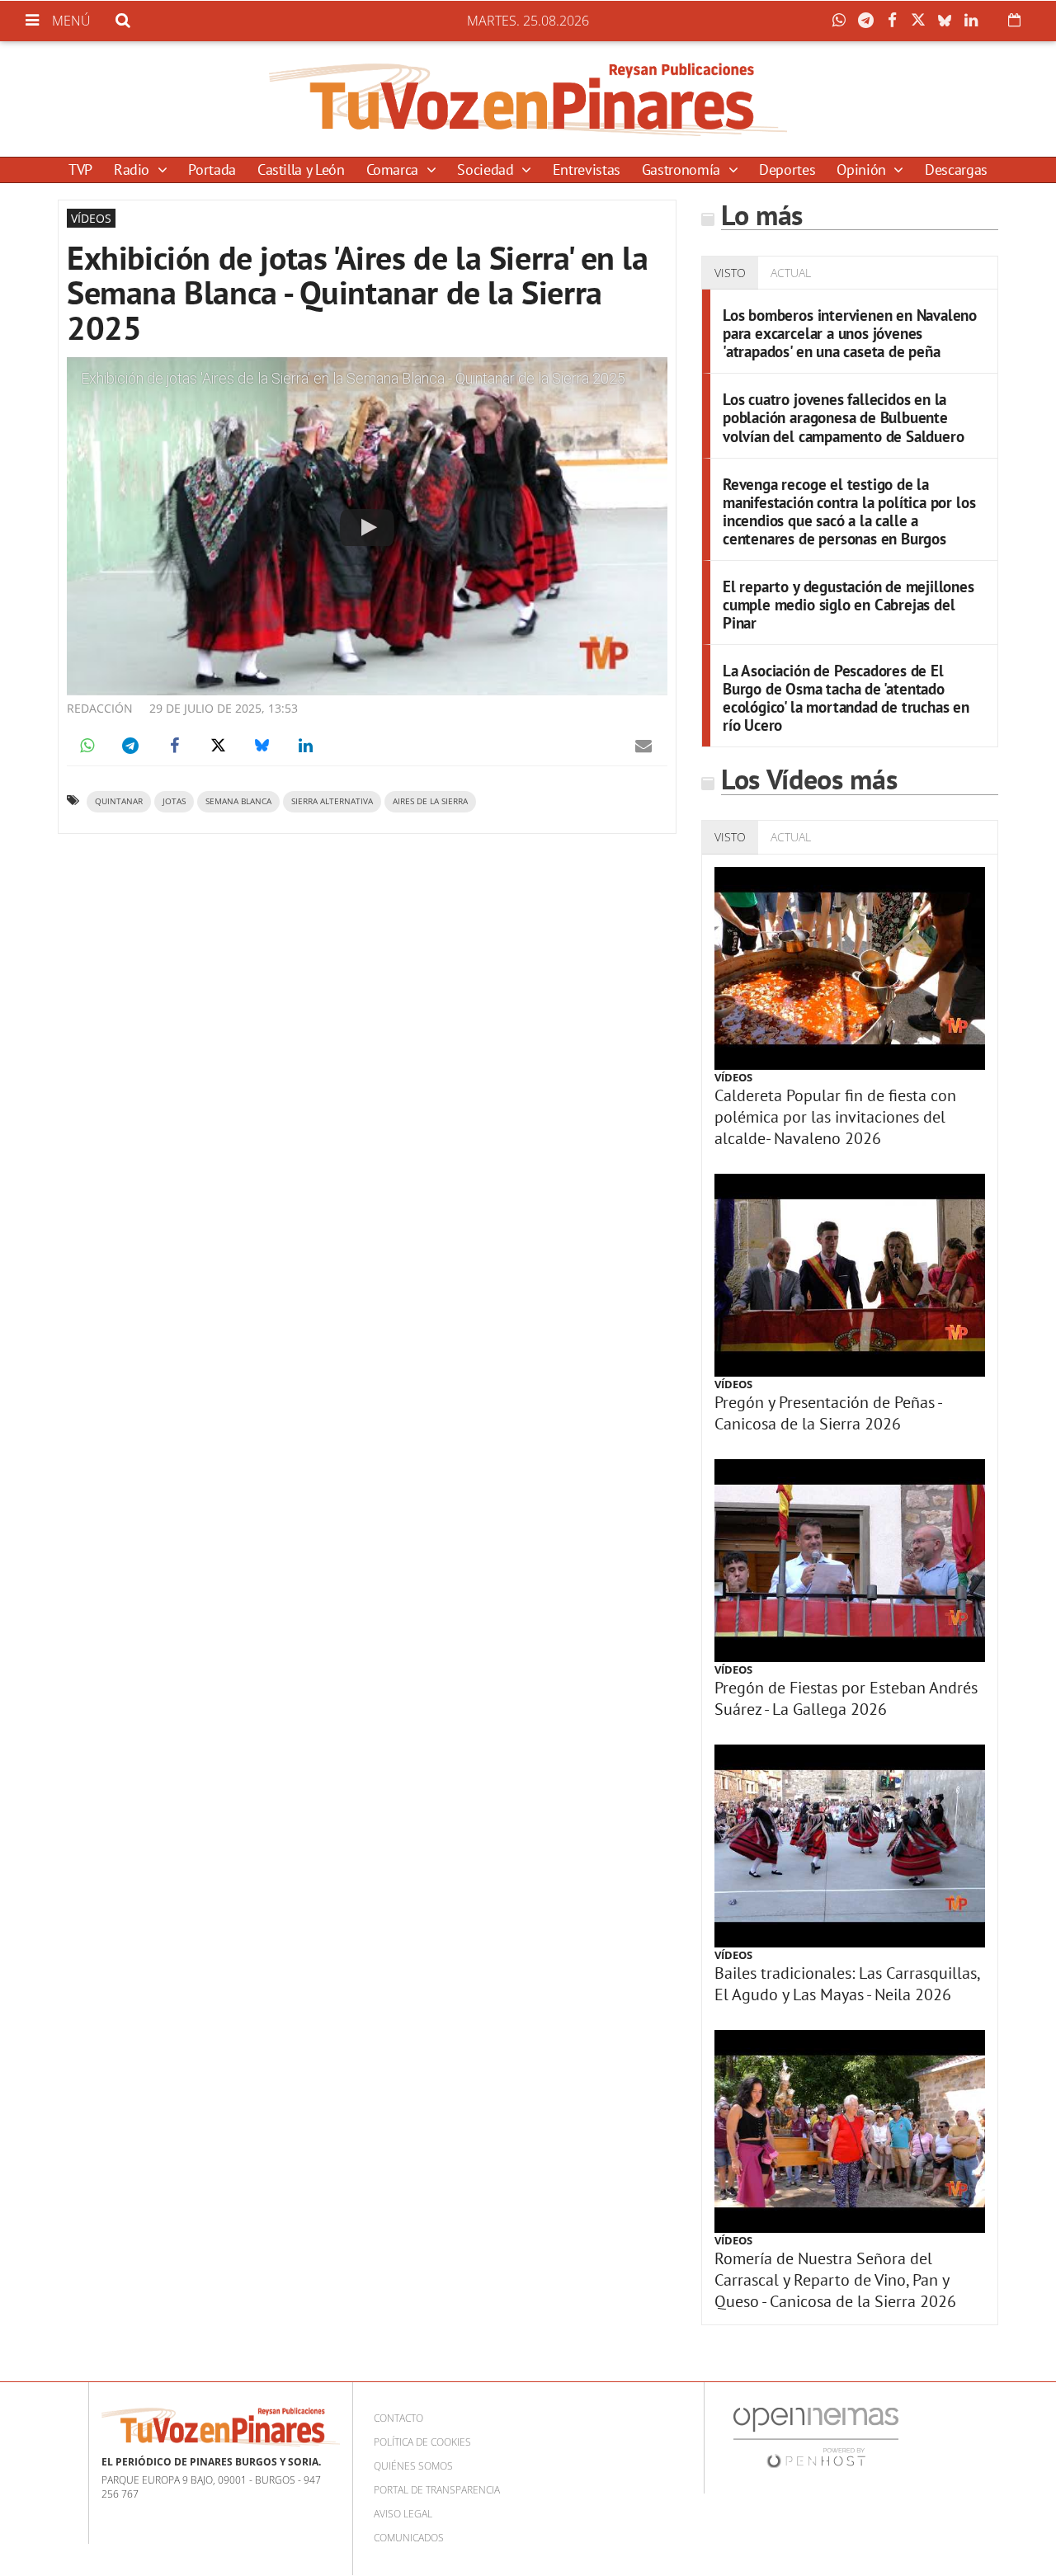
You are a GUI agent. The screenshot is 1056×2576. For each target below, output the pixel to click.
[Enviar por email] (643, 746)
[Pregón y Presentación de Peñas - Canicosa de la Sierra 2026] (850, 1275)
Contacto (398, 2418)
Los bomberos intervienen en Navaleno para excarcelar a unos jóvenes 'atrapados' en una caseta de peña (850, 333)
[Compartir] (843, 21)
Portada (212, 170)
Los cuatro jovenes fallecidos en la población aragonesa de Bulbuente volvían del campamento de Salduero (843, 417)
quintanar (119, 801)
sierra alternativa (332, 801)
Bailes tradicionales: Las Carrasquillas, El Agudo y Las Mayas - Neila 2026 (847, 1984)
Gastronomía (683, 170)
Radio (134, 170)
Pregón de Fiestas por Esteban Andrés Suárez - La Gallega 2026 (846, 1698)
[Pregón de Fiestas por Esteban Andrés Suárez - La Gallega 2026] (850, 1561)
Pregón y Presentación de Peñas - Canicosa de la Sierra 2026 (828, 1413)
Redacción (100, 708)
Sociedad (487, 170)
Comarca (394, 170)
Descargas (956, 170)
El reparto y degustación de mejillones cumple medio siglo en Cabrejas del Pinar (849, 604)
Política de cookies (422, 2442)
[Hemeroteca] (1014, 20)
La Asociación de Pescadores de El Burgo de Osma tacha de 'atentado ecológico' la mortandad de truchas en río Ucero (846, 697)
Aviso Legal (403, 2514)
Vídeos (733, 1077)
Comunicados (409, 2538)
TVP (80, 170)
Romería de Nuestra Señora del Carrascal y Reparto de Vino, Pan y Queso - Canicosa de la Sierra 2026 (835, 2280)
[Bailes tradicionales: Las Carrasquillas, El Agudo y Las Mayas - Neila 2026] (850, 1846)
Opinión (863, 170)
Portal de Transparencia (437, 2490)
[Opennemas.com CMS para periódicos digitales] (816, 2436)
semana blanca (238, 801)
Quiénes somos (413, 2466)
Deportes (787, 170)
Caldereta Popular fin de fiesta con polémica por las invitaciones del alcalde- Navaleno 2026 (835, 1117)
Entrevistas (587, 170)
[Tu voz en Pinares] (528, 99)
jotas (174, 801)
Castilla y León (301, 170)
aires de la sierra (430, 801)
